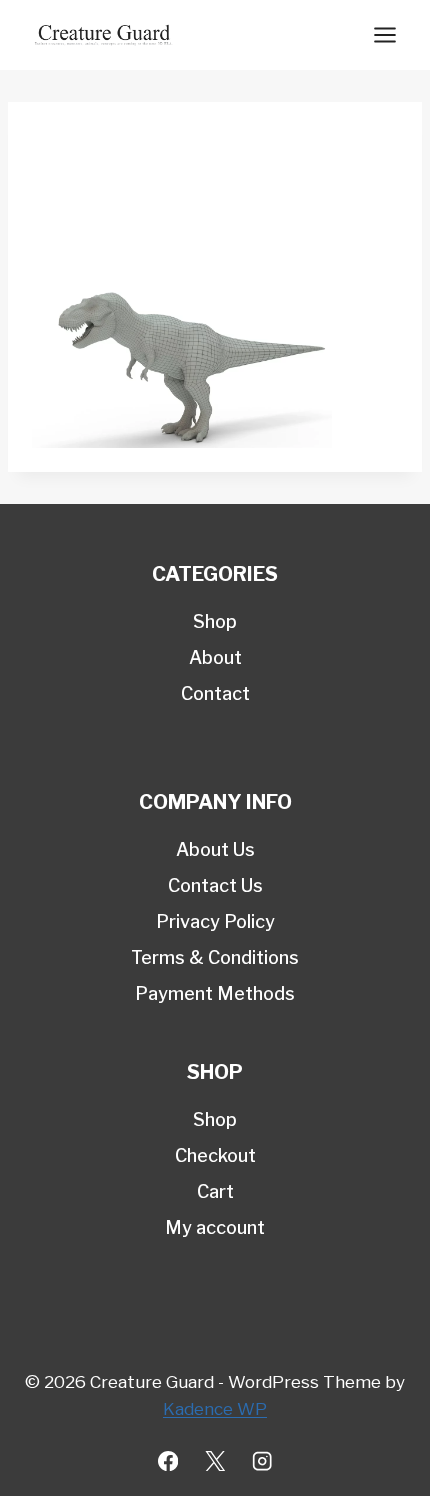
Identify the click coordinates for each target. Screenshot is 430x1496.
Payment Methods (215, 993)
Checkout (215, 1155)
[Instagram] (262, 1461)
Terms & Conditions (215, 957)
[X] (215, 1461)
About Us (215, 849)
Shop (215, 621)
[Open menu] (384, 34)
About (215, 657)
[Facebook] (168, 1461)
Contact (215, 693)
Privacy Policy (215, 921)
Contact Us (215, 885)
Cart (215, 1191)
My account (215, 1227)
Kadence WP (215, 1409)
